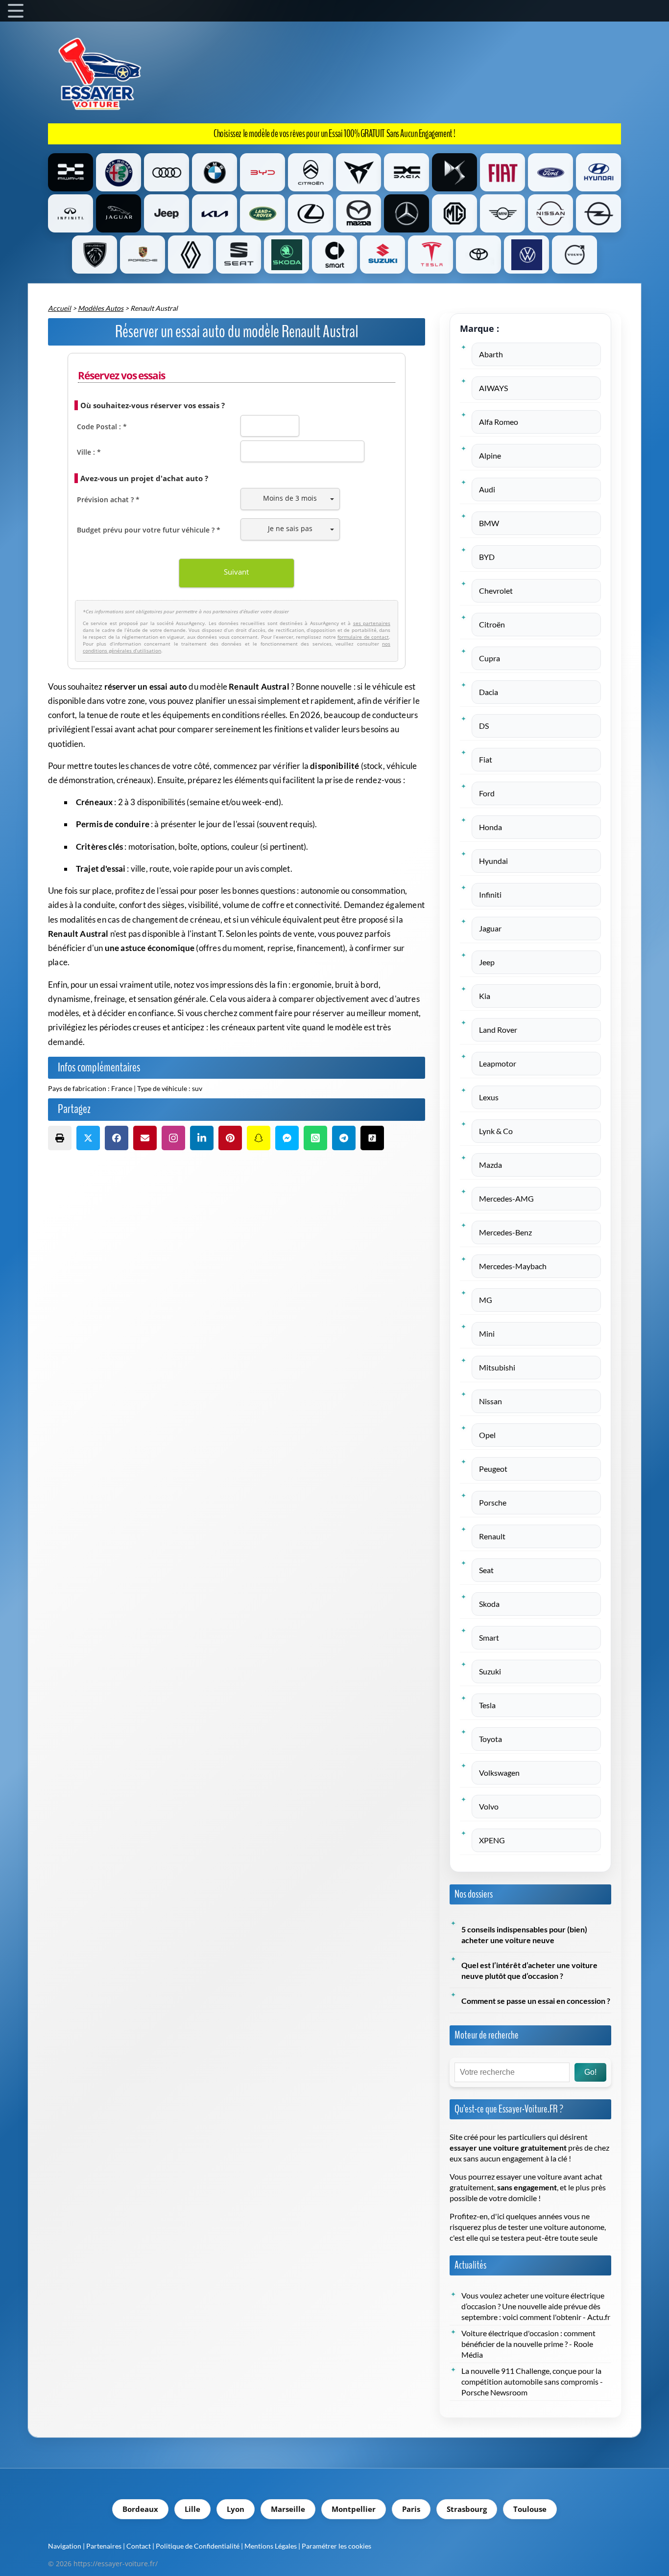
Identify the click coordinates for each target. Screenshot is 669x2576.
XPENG (492, 1840)
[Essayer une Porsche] (143, 255)
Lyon (236, 2509)
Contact (139, 2546)
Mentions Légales (271, 2546)
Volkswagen (499, 1773)
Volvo (489, 1807)
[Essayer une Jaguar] (119, 213)
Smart (489, 1638)
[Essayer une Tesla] (430, 255)
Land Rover (498, 1030)
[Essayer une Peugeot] (95, 255)
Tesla (487, 1705)
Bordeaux (140, 2509)
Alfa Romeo (499, 422)
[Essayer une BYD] (263, 172)
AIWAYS (493, 388)
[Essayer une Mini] (502, 213)
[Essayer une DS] (454, 172)
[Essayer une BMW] (215, 172)
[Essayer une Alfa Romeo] (119, 172)
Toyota (490, 1739)
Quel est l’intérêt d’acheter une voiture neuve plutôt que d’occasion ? (529, 1971)
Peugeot (493, 1469)
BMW (489, 523)
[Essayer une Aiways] (71, 172)
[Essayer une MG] (454, 213)
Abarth (491, 354)
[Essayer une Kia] (215, 213)
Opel (487, 1435)
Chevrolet (496, 591)
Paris (411, 2509)
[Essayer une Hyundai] (598, 172)
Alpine (490, 456)
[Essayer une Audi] (167, 172)
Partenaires (104, 2546)
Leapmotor (498, 1064)
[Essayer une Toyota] (478, 255)
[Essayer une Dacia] (406, 172)
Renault (492, 1536)
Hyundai (493, 861)
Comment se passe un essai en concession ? (536, 2001)
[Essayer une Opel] (598, 213)
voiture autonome (574, 2227)
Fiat (486, 760)
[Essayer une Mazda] (358, 213)
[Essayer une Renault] (191, 255)
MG (486, 1300)
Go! (590, 2072)
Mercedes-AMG (506, 1199)
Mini (487, 1334)
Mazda (490, 1165)
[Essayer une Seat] (239, 255)
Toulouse (530, 2509)
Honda (490, 827)
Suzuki (490, 1671)
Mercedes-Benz (505, 1232)
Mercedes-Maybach (513, 1266)
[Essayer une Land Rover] (263, 213)
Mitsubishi (497, 1368)
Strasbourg (467, 2509)
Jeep (487, 962)
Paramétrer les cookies (336, 2546)
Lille (192, 2509)
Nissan (490, 1401)
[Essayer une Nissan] (550, 213)
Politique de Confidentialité (198, 2546)
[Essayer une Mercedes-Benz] (406, 213)
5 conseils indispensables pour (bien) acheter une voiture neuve (524, 1935)
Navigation (65, 2546)
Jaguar (490, 928)
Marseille (288, 2509)
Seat (486, 1570)
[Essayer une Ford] (550, 172)
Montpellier (354, 2509)
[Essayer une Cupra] (358, 172)
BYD (487, 557)
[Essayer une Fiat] (502, 172)
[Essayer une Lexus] (311, 213)
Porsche (493, 1503)
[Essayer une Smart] (334, 255)
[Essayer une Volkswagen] (526, 255)
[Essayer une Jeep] (167, 213)
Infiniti (490, 895)
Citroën (492, 625)
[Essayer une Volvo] (574, 255)
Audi (487, 489)
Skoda (489, 1604)
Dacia (489, 692)
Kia (485, 996)
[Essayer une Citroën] (311, 172)
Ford (487, 793)
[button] (60, 1138)
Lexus (489, 1097)
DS (484, 726)
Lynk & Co (496, 1131)
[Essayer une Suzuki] (382, 255)
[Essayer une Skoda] (287, 255)
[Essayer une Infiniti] (71, 213)
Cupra (490, 658)
